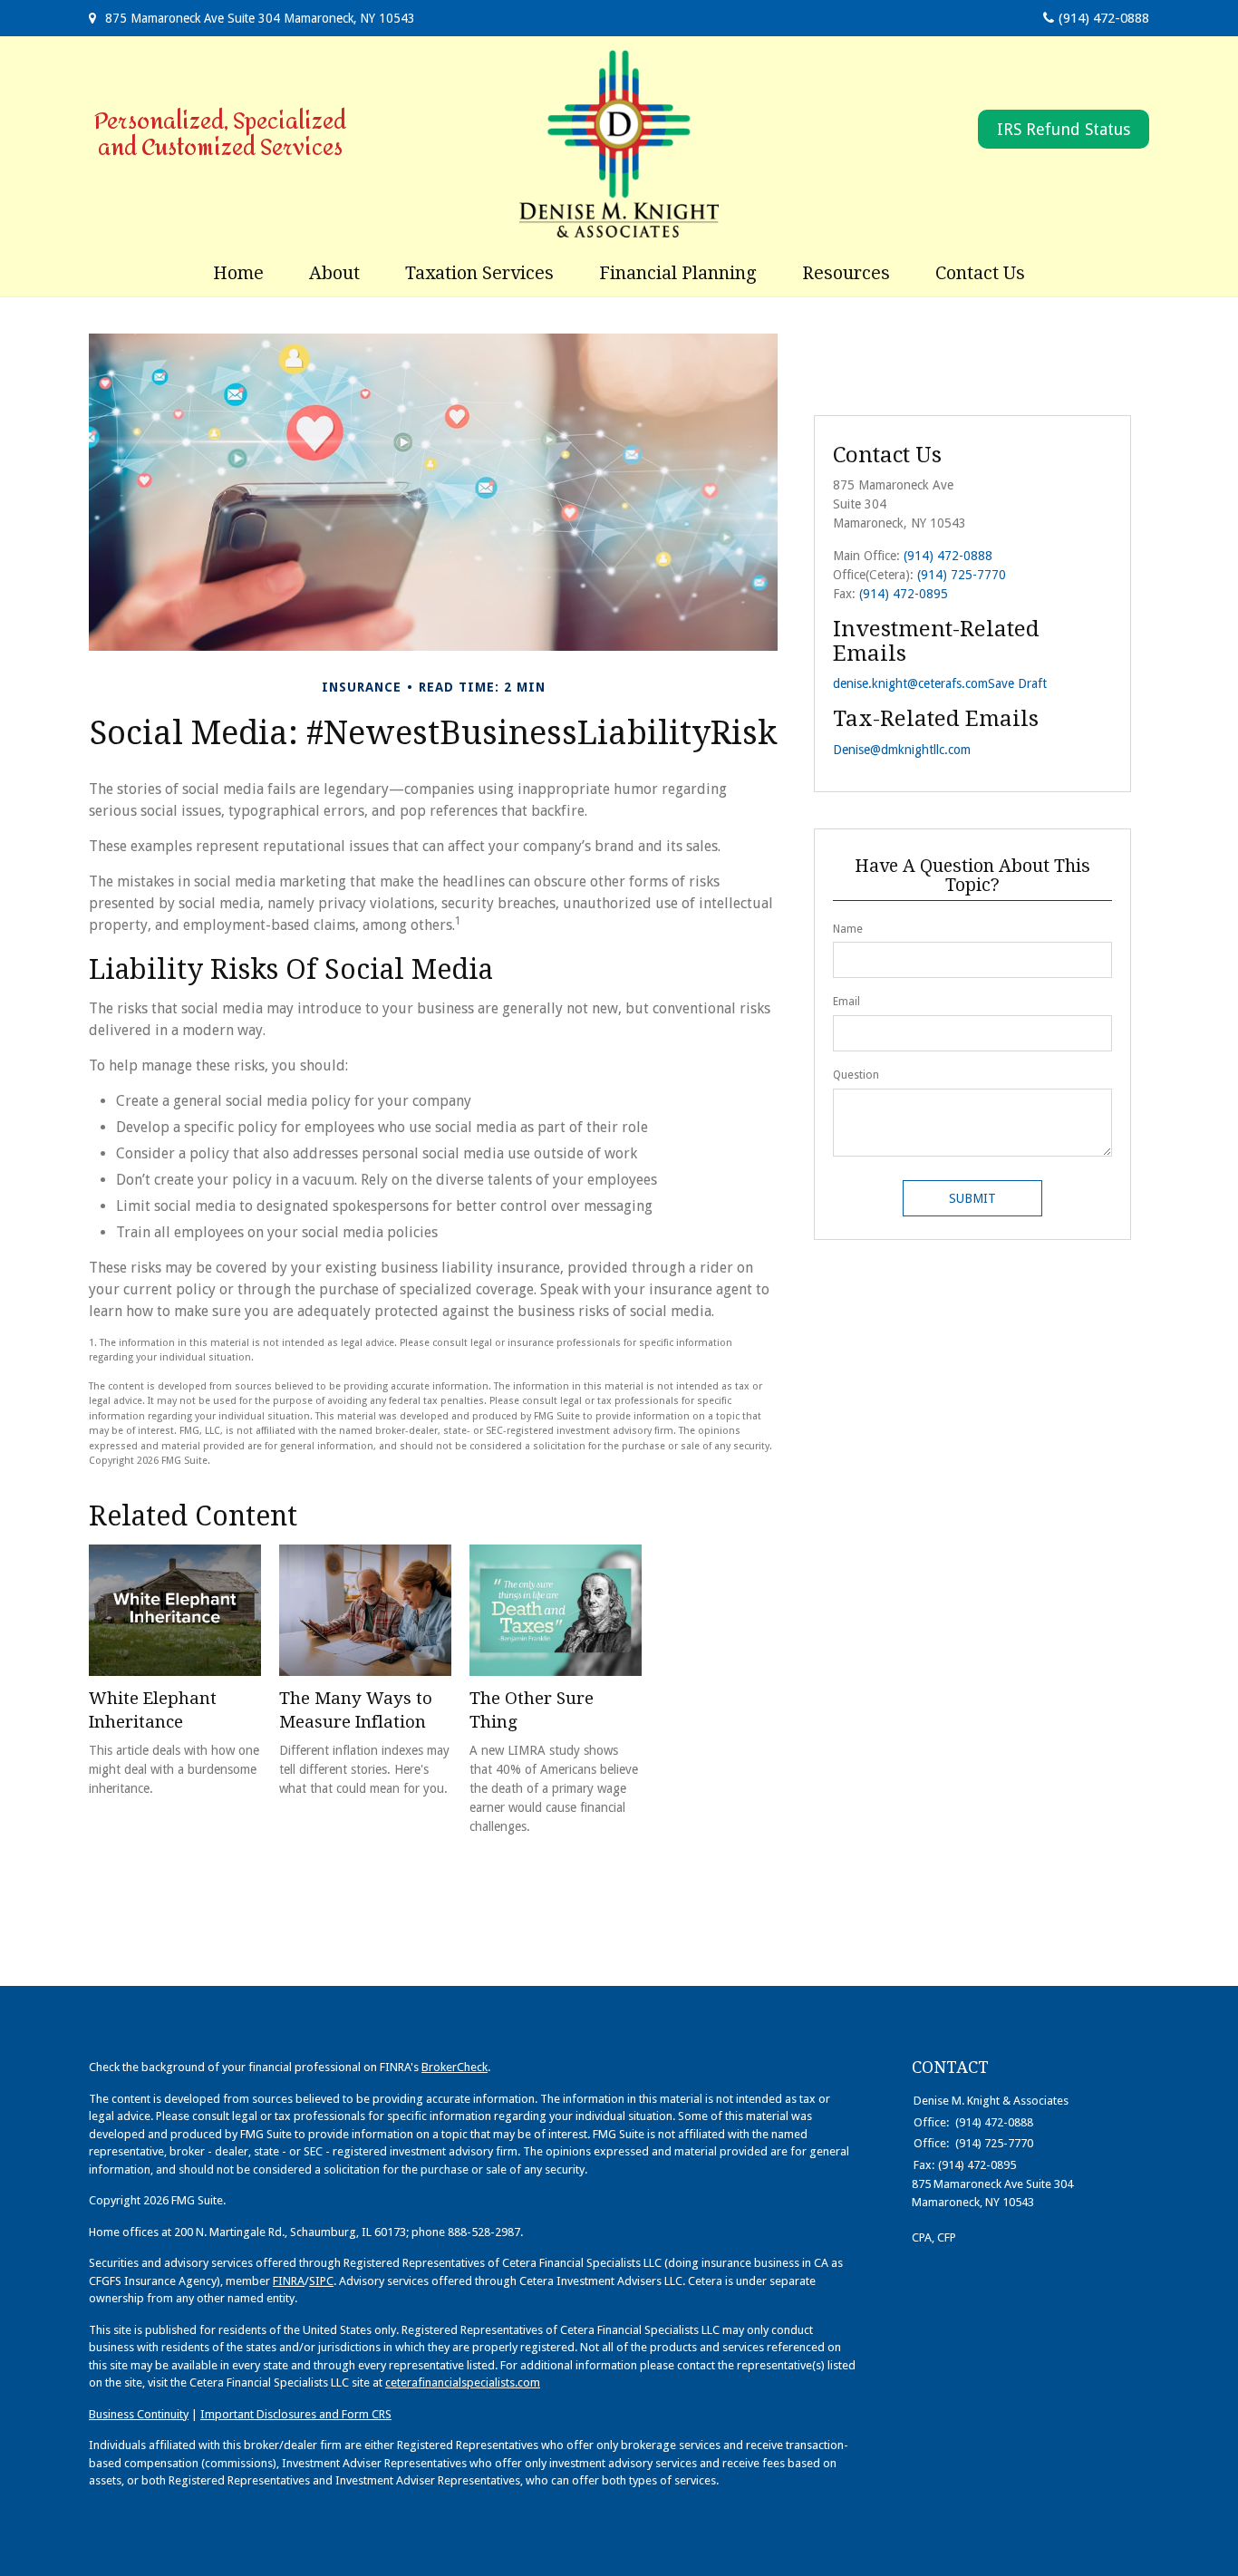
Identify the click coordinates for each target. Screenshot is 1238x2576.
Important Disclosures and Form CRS (296, 2414)
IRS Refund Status (1064, 129)
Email (846, 1002)
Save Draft (1017, 683)
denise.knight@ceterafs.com (910, 683)
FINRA (289, 2281)
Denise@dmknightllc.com (902, 750)
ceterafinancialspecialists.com (463, 2382)
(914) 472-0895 (904, 594)
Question (856, 1075)
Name (848, 929)
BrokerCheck (455, 2067)
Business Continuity (139, 2414)
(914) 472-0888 (1104, 18)
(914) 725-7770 (962, 575)
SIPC (321, 2281)
